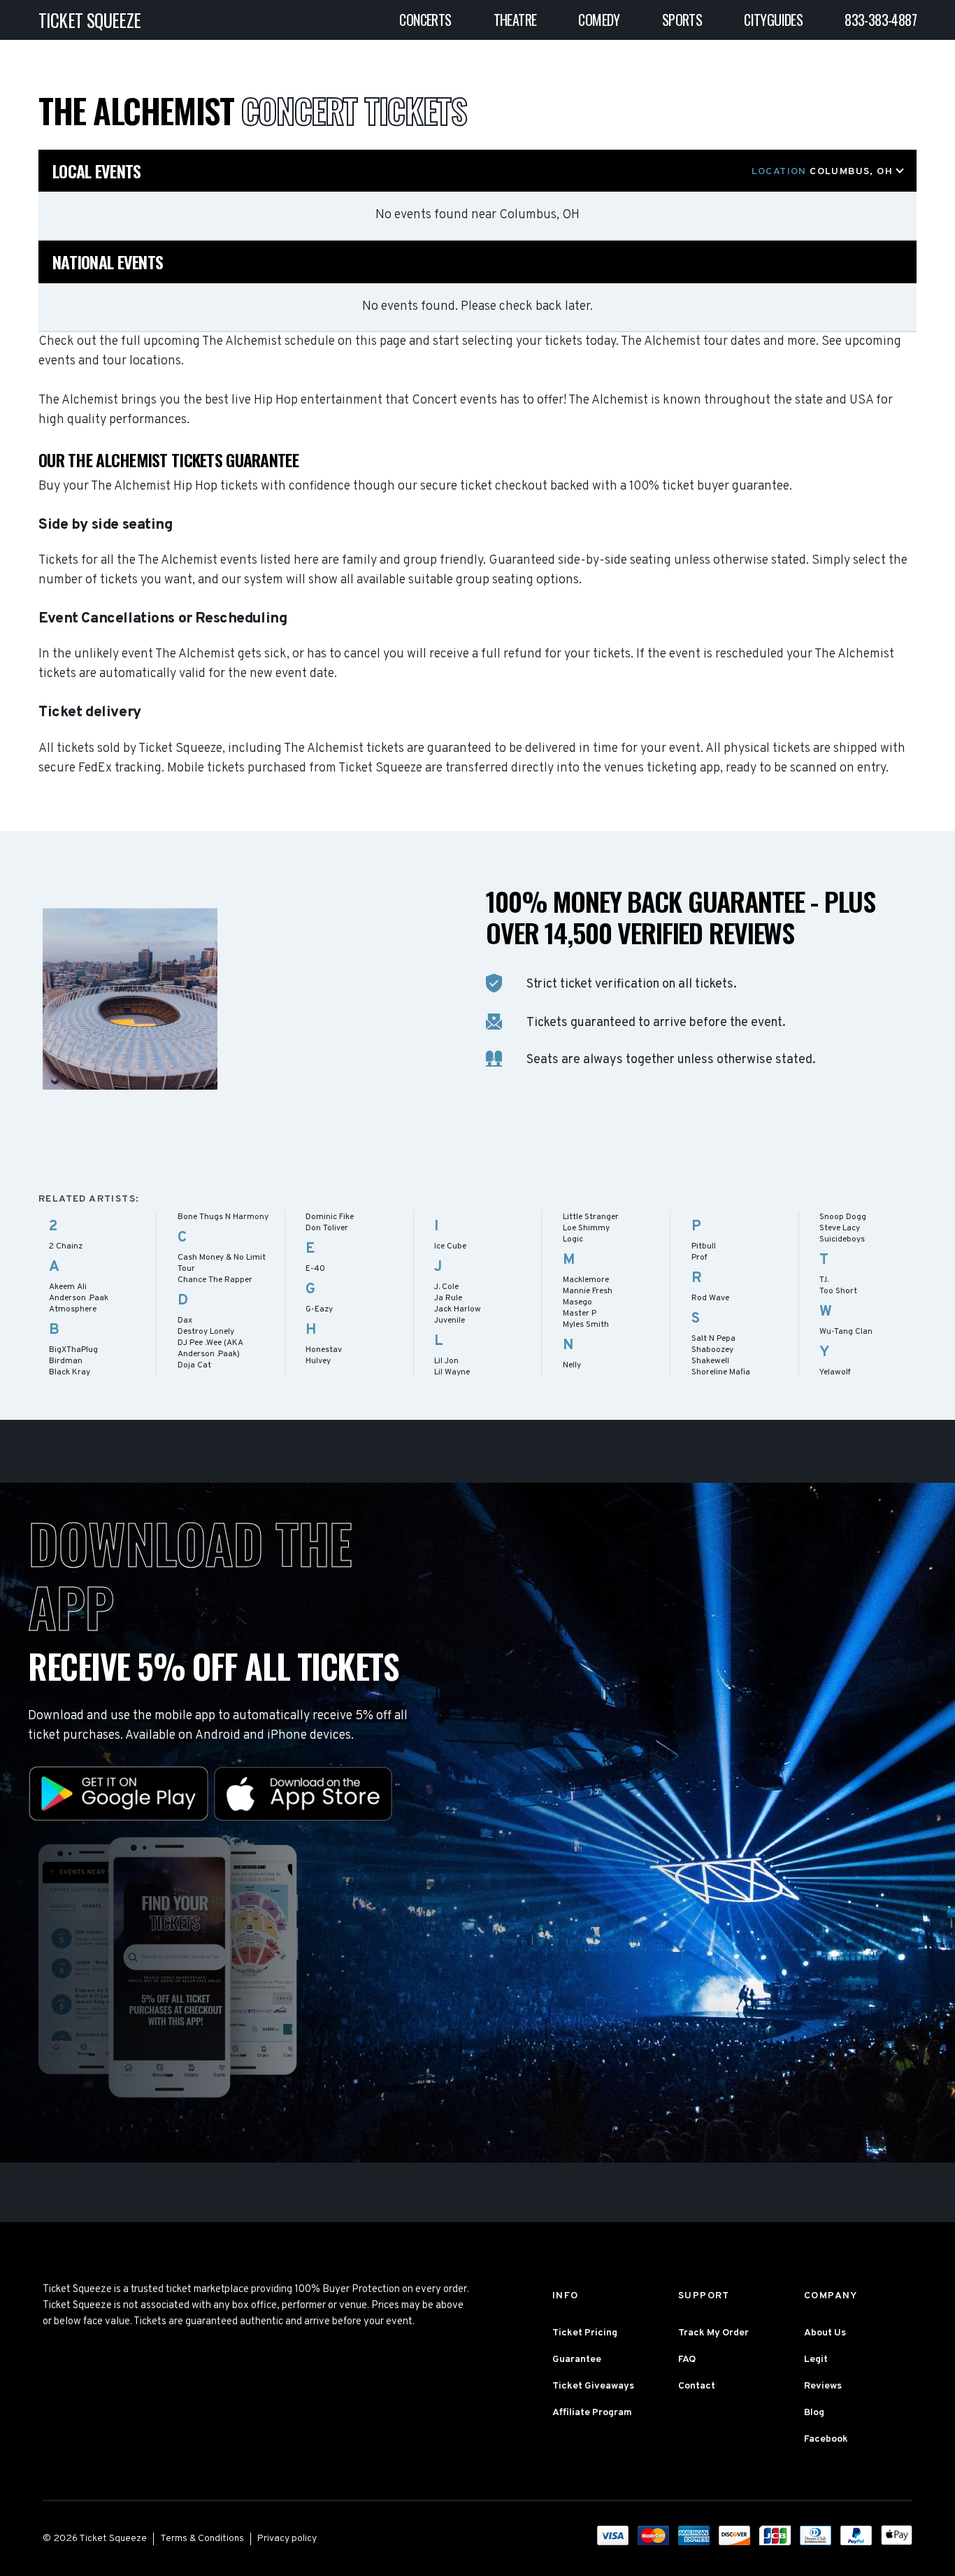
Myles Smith (586, 1325)
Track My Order (713, 2333)
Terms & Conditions (202, 2539)
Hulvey (318, 1361)
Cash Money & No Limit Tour (222, 1263)
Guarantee (577, 2360)
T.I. (824, 1280)
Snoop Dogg (843, 1217)
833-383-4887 (881, 20)
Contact (697, 2386)
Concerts (425, 20)
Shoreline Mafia (721, 1372)
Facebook (826, 2439)
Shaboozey (712, 1350)
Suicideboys (842, 1239)
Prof (699, 1258)
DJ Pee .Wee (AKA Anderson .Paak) (210, 1349)
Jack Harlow (458, 1309)
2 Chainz (66, 1246)
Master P (580, 1314)
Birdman (66, 1361)
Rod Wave (710, 1298)
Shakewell (710, 1361)
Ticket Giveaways (593, 2386)
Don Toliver (327, 1228)
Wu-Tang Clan (846, 1332)
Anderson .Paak (79, 1298)
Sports (682, 20)
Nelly (572, 1365)
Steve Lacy (840, 1228)
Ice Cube (450, 1246)
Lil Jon (446, 1361)
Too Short (838, 1291)
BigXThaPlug (73, 1350)
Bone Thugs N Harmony (223, 1217)
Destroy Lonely (206, 1332)
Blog (814, 2413)
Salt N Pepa (713, 1339)
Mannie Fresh (588, 1291)
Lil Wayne (452, 1372)
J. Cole (446, 1287)
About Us (825, 2333)
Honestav (324, 1350)
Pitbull (704, 1246)
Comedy (599, 20)
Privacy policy (287, 2539)
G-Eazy (319, 1309)
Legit (816, 2360)
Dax (185, 1321)
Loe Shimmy (586, 1228)
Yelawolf (835, 1372)
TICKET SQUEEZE (90, 20)
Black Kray (70, 1372)
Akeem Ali (68, 1287)
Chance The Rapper (215, 1280)
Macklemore (586, 1280)
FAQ (687, 2360)
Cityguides (773, 20)
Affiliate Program (592, 2413)
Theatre (515, 20)
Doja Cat (194, 1365)
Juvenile (450, 1321)
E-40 (315, 1269)
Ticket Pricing (585, 2333)
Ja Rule (448, 1298)
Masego (577, 1302)
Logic (573, 1239)
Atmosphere (73, 1309)
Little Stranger (591, 1217)
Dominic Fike (330, 1217)
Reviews (823, 2386)
